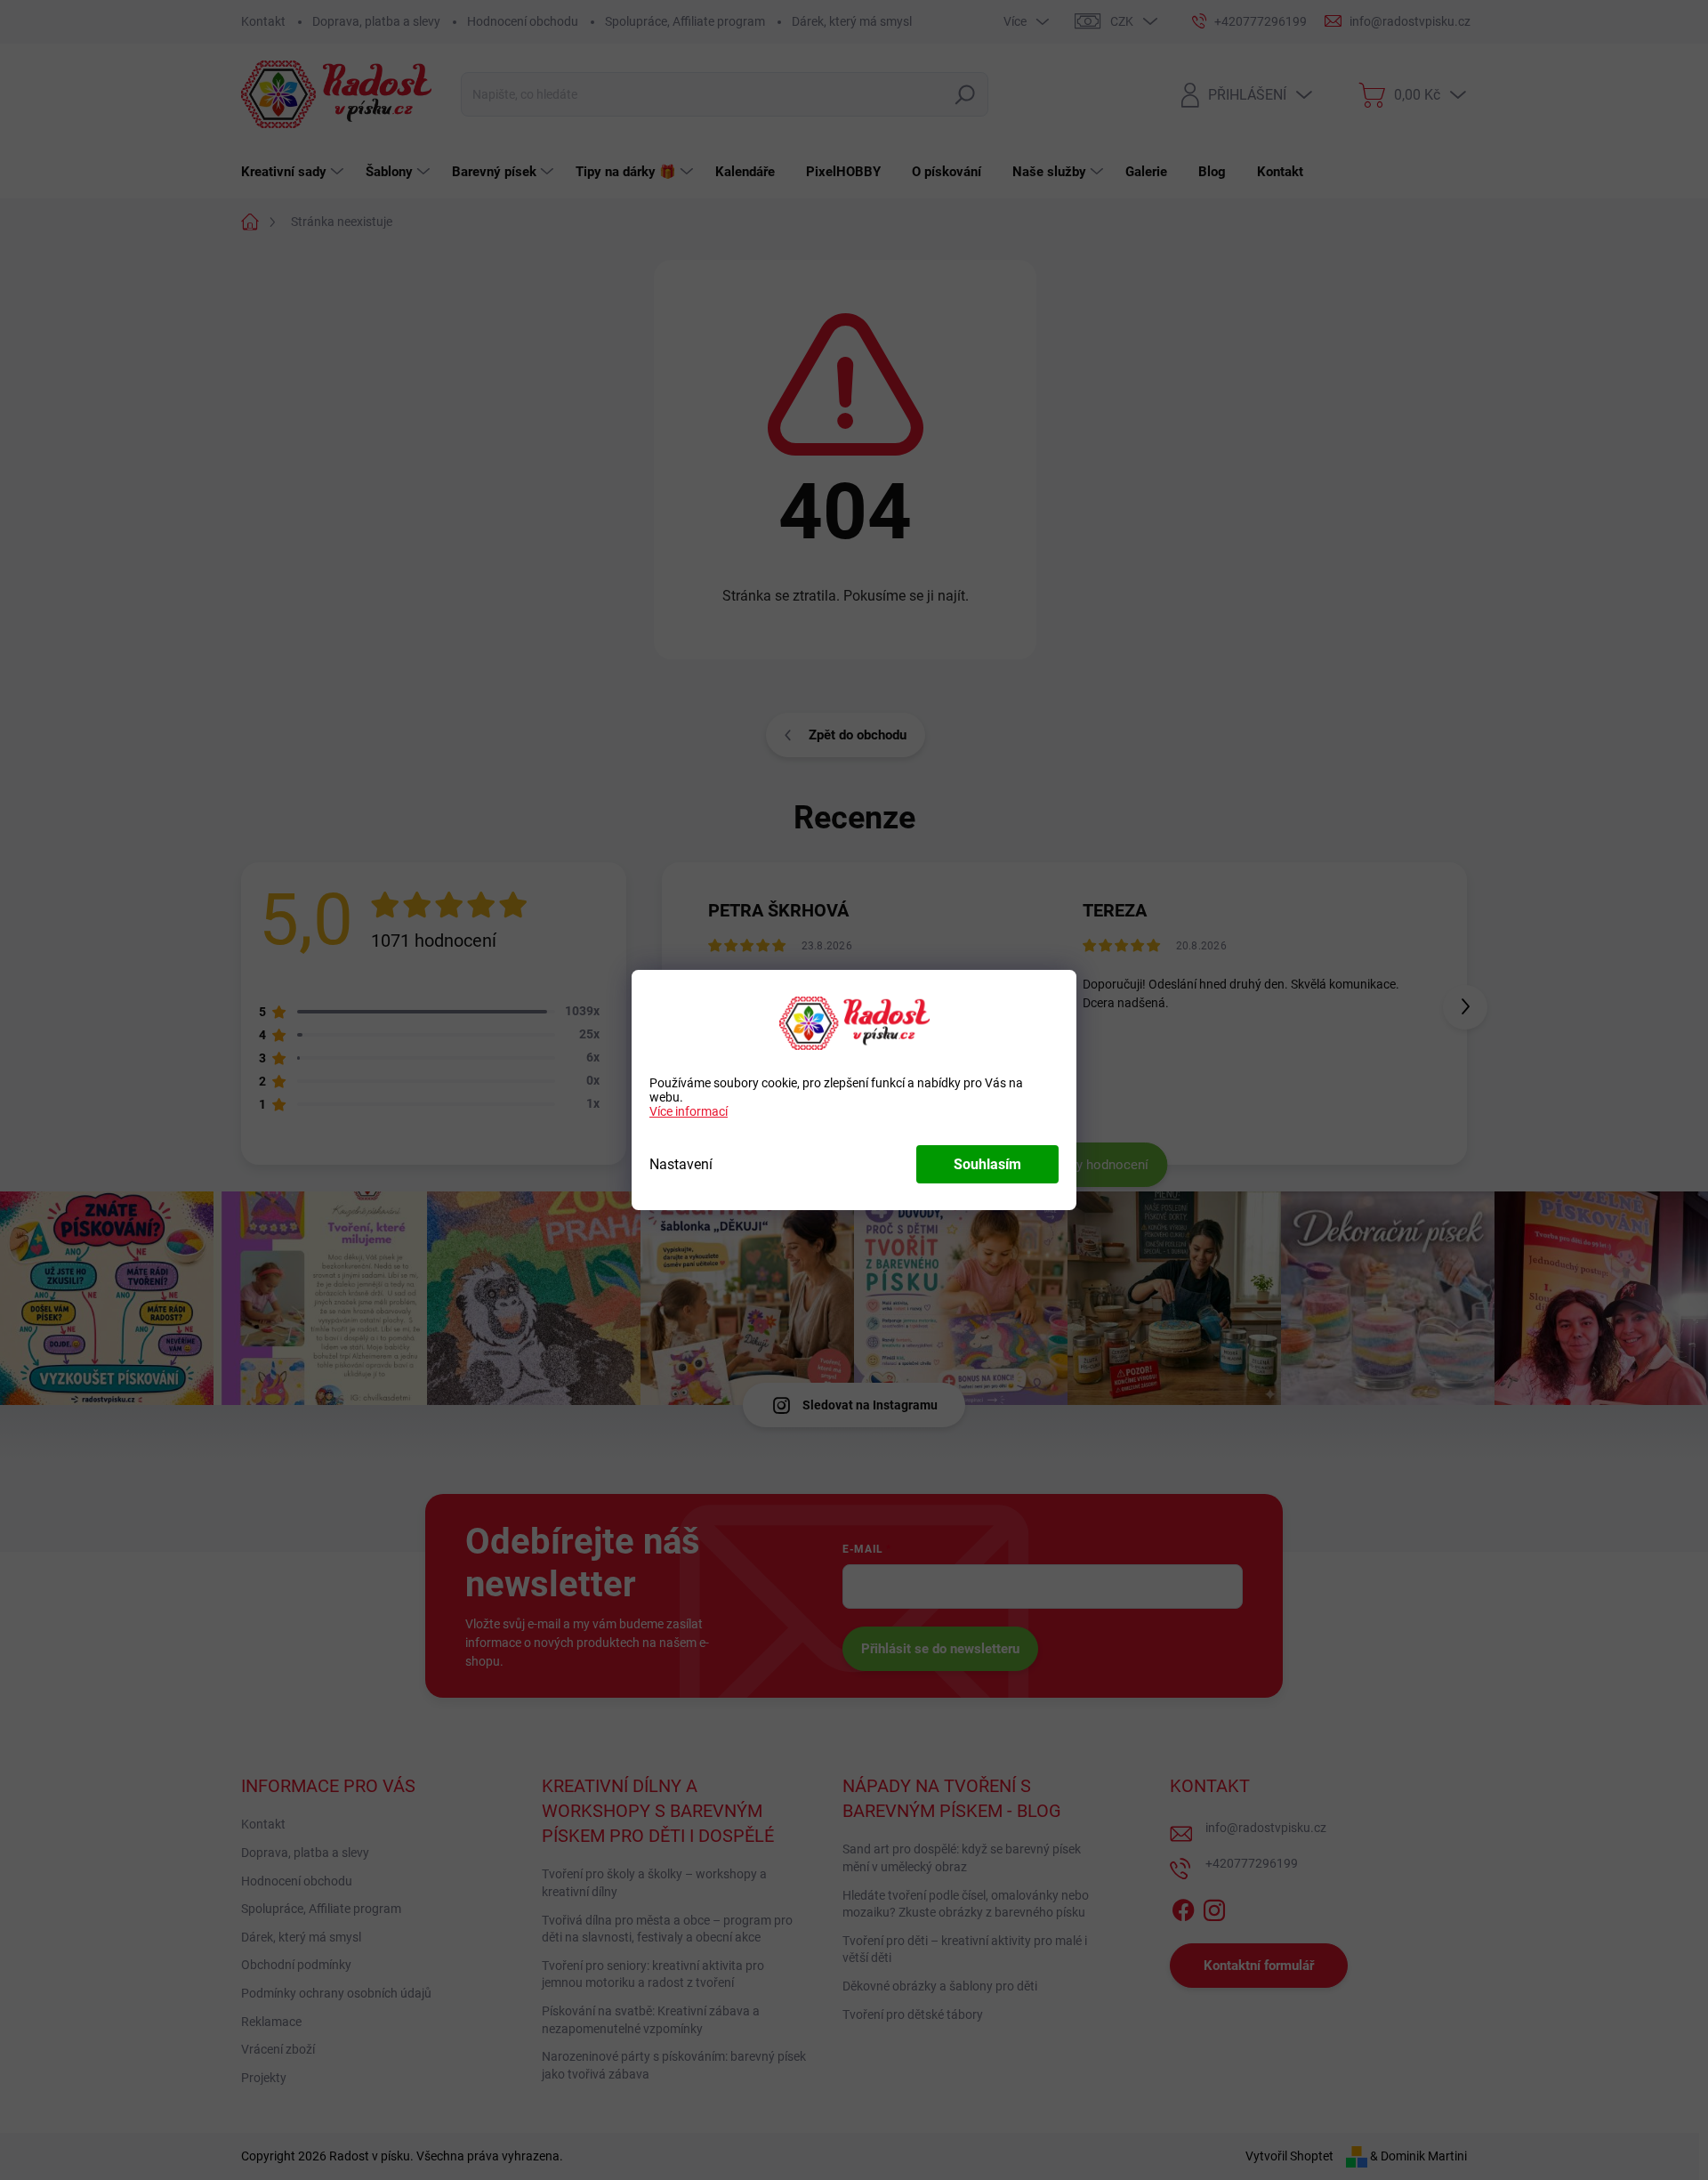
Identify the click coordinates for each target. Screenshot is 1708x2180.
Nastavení (681, 1164)
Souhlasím (987, 1164)
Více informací (689, 1111)
